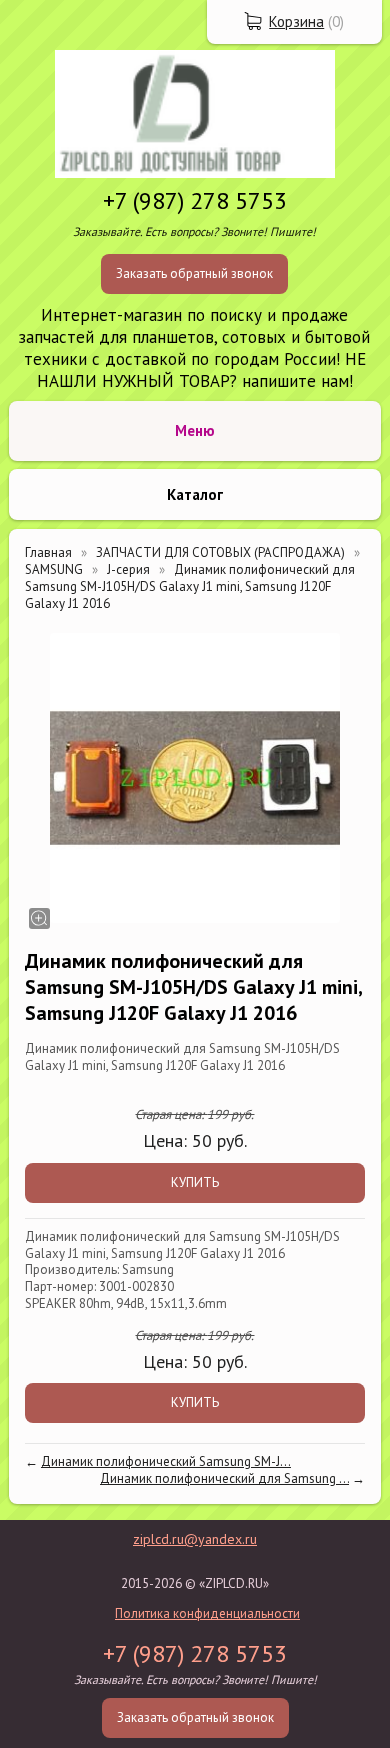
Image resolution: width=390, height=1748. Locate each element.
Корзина (296, 21)
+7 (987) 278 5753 (195, 200)
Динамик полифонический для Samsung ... (224, 1478)
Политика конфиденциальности (207, 1613)
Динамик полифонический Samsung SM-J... (166, 1461)
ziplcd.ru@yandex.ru (195, 1539)
